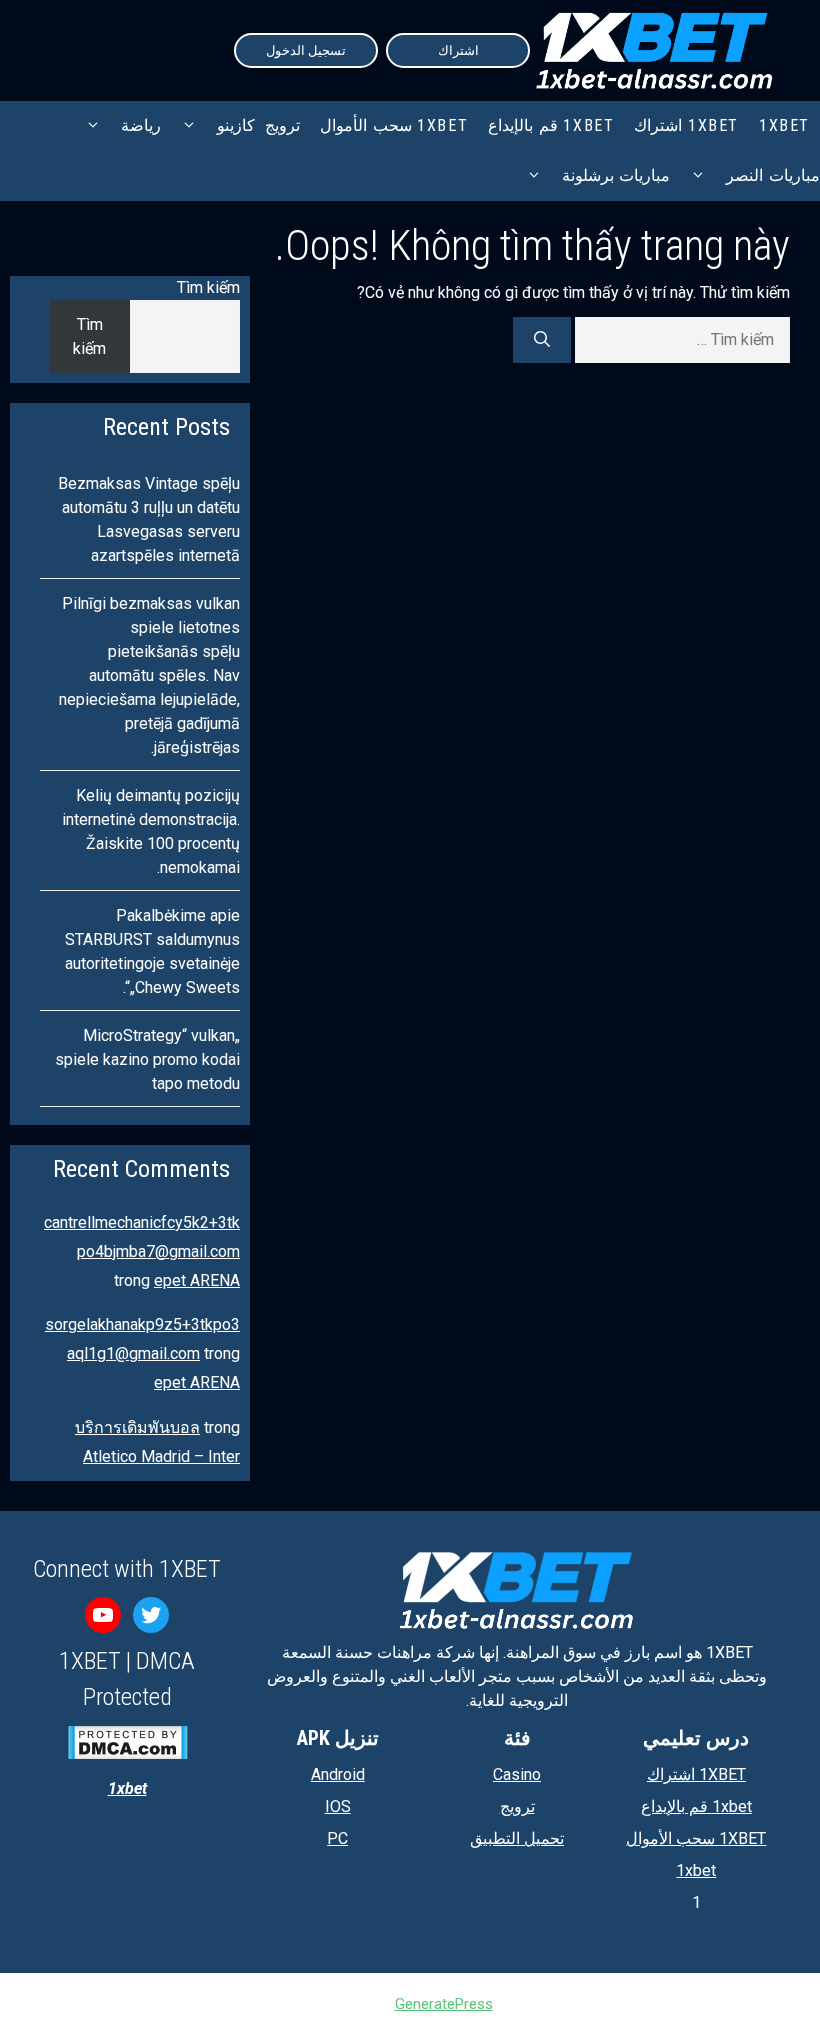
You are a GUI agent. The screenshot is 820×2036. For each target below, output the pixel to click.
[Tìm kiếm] (542, 340)
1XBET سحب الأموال (394, 125)
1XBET (784, 125)
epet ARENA (197, 1280)
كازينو (236, 125)
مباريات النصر (773, 175)
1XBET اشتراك (686, 125)
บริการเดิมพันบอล (137, 1427)
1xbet (696, 1870)
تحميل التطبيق (517, 1838)
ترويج (282, 125)
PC (337, 1838)
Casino (517, 1774)
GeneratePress (444, 2004)
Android (338, 1774)
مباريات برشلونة (616, 175)
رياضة (141, 125)
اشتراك (458, 50)
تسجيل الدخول (306, 50)
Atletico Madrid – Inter (161, 1456)
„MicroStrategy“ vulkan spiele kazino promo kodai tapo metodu (147, 1059)
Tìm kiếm (208, 287)
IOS (338, 1806)
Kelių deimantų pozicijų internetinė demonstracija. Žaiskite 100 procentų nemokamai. (151, 831)
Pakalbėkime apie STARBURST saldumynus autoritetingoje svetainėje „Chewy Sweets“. (152, 951)
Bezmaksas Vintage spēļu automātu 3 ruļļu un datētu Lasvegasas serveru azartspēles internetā (149, 519)
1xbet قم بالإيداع (551, 125)
